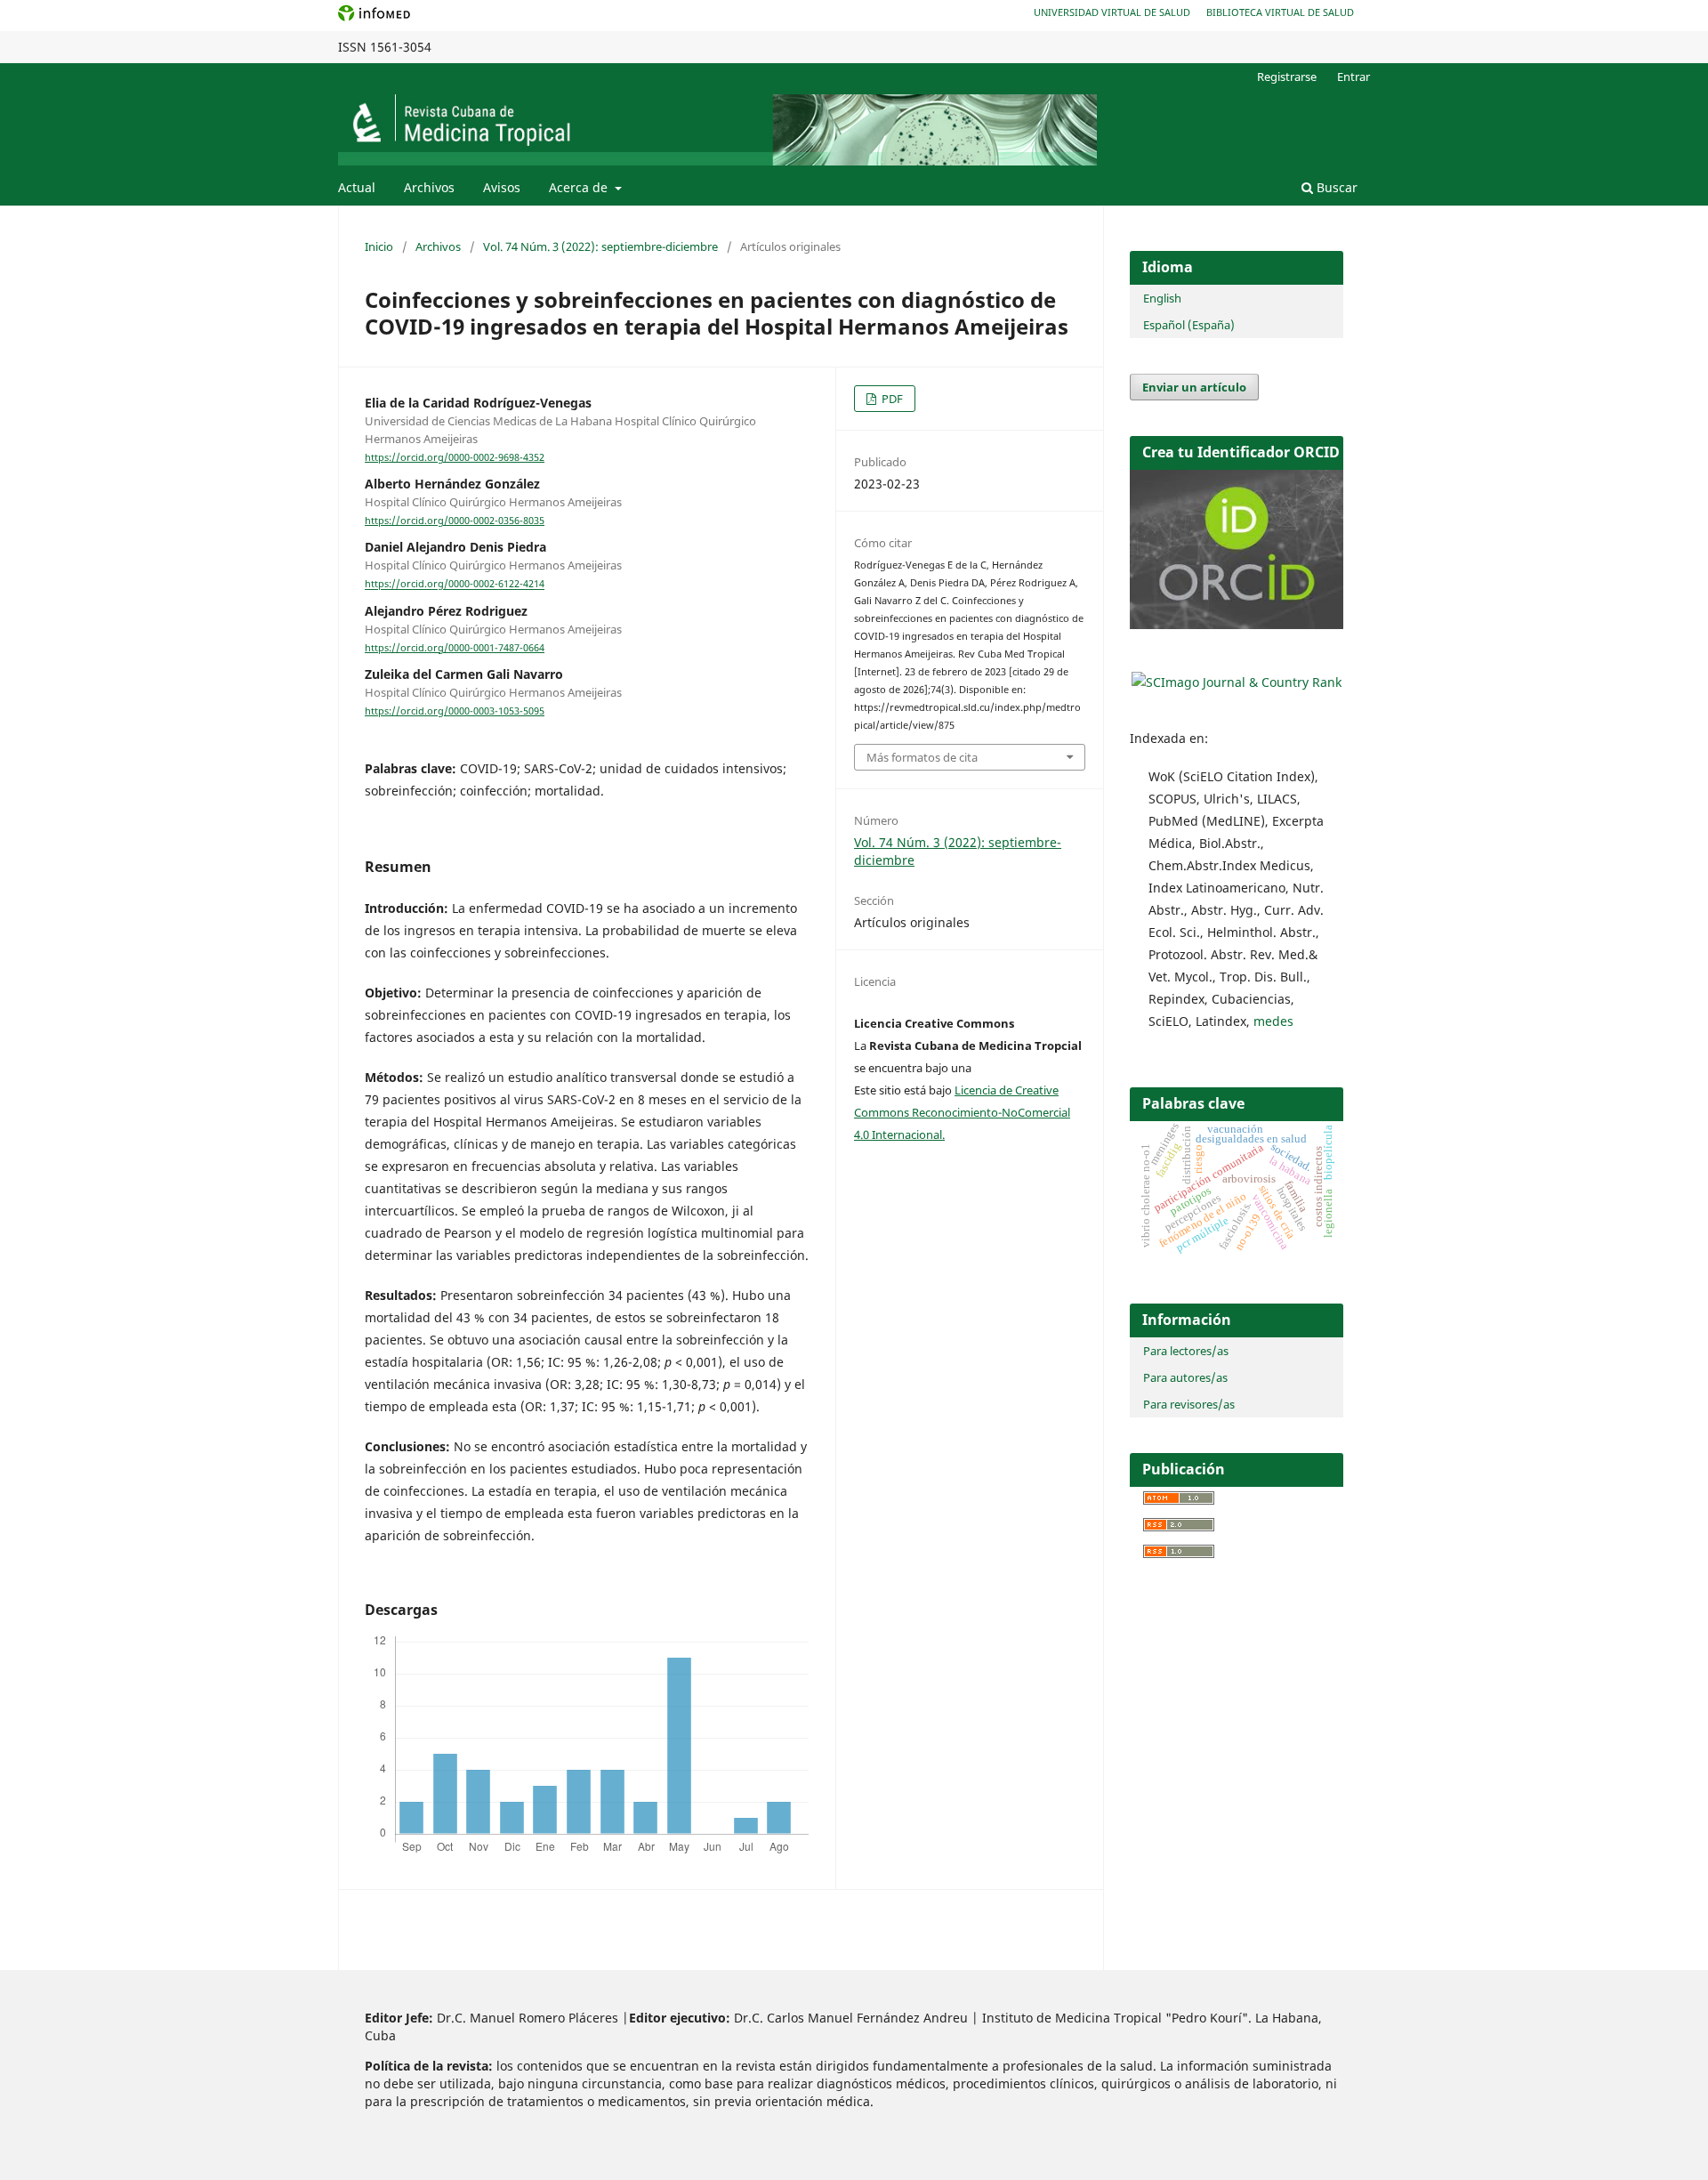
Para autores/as (1185, 1377)
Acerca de (580, 187)
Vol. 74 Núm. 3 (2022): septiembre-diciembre (600, 246)
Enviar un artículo (1194, 387)
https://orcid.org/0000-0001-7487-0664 (455, 648)
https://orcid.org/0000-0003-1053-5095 (455, 711)
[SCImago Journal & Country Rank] (1237, 682)
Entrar (1354, 77)
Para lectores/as (1186, 1351)
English (1162, 298)
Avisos (502, 187)
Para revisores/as (1189, 1404)
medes (1273, 1021)
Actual (357, 187)
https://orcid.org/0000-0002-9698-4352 (455, 457)
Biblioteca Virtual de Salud (1280, 12)
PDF (891, 399)
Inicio (379, 246)
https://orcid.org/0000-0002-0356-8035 (455, 521)
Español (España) (1189, 325)
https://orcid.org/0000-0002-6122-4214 (455, 585)
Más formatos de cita (922, 757)
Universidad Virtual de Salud (1112, 12)
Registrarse (1287, 77)
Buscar (1335, 187)
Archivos (429, 187)
